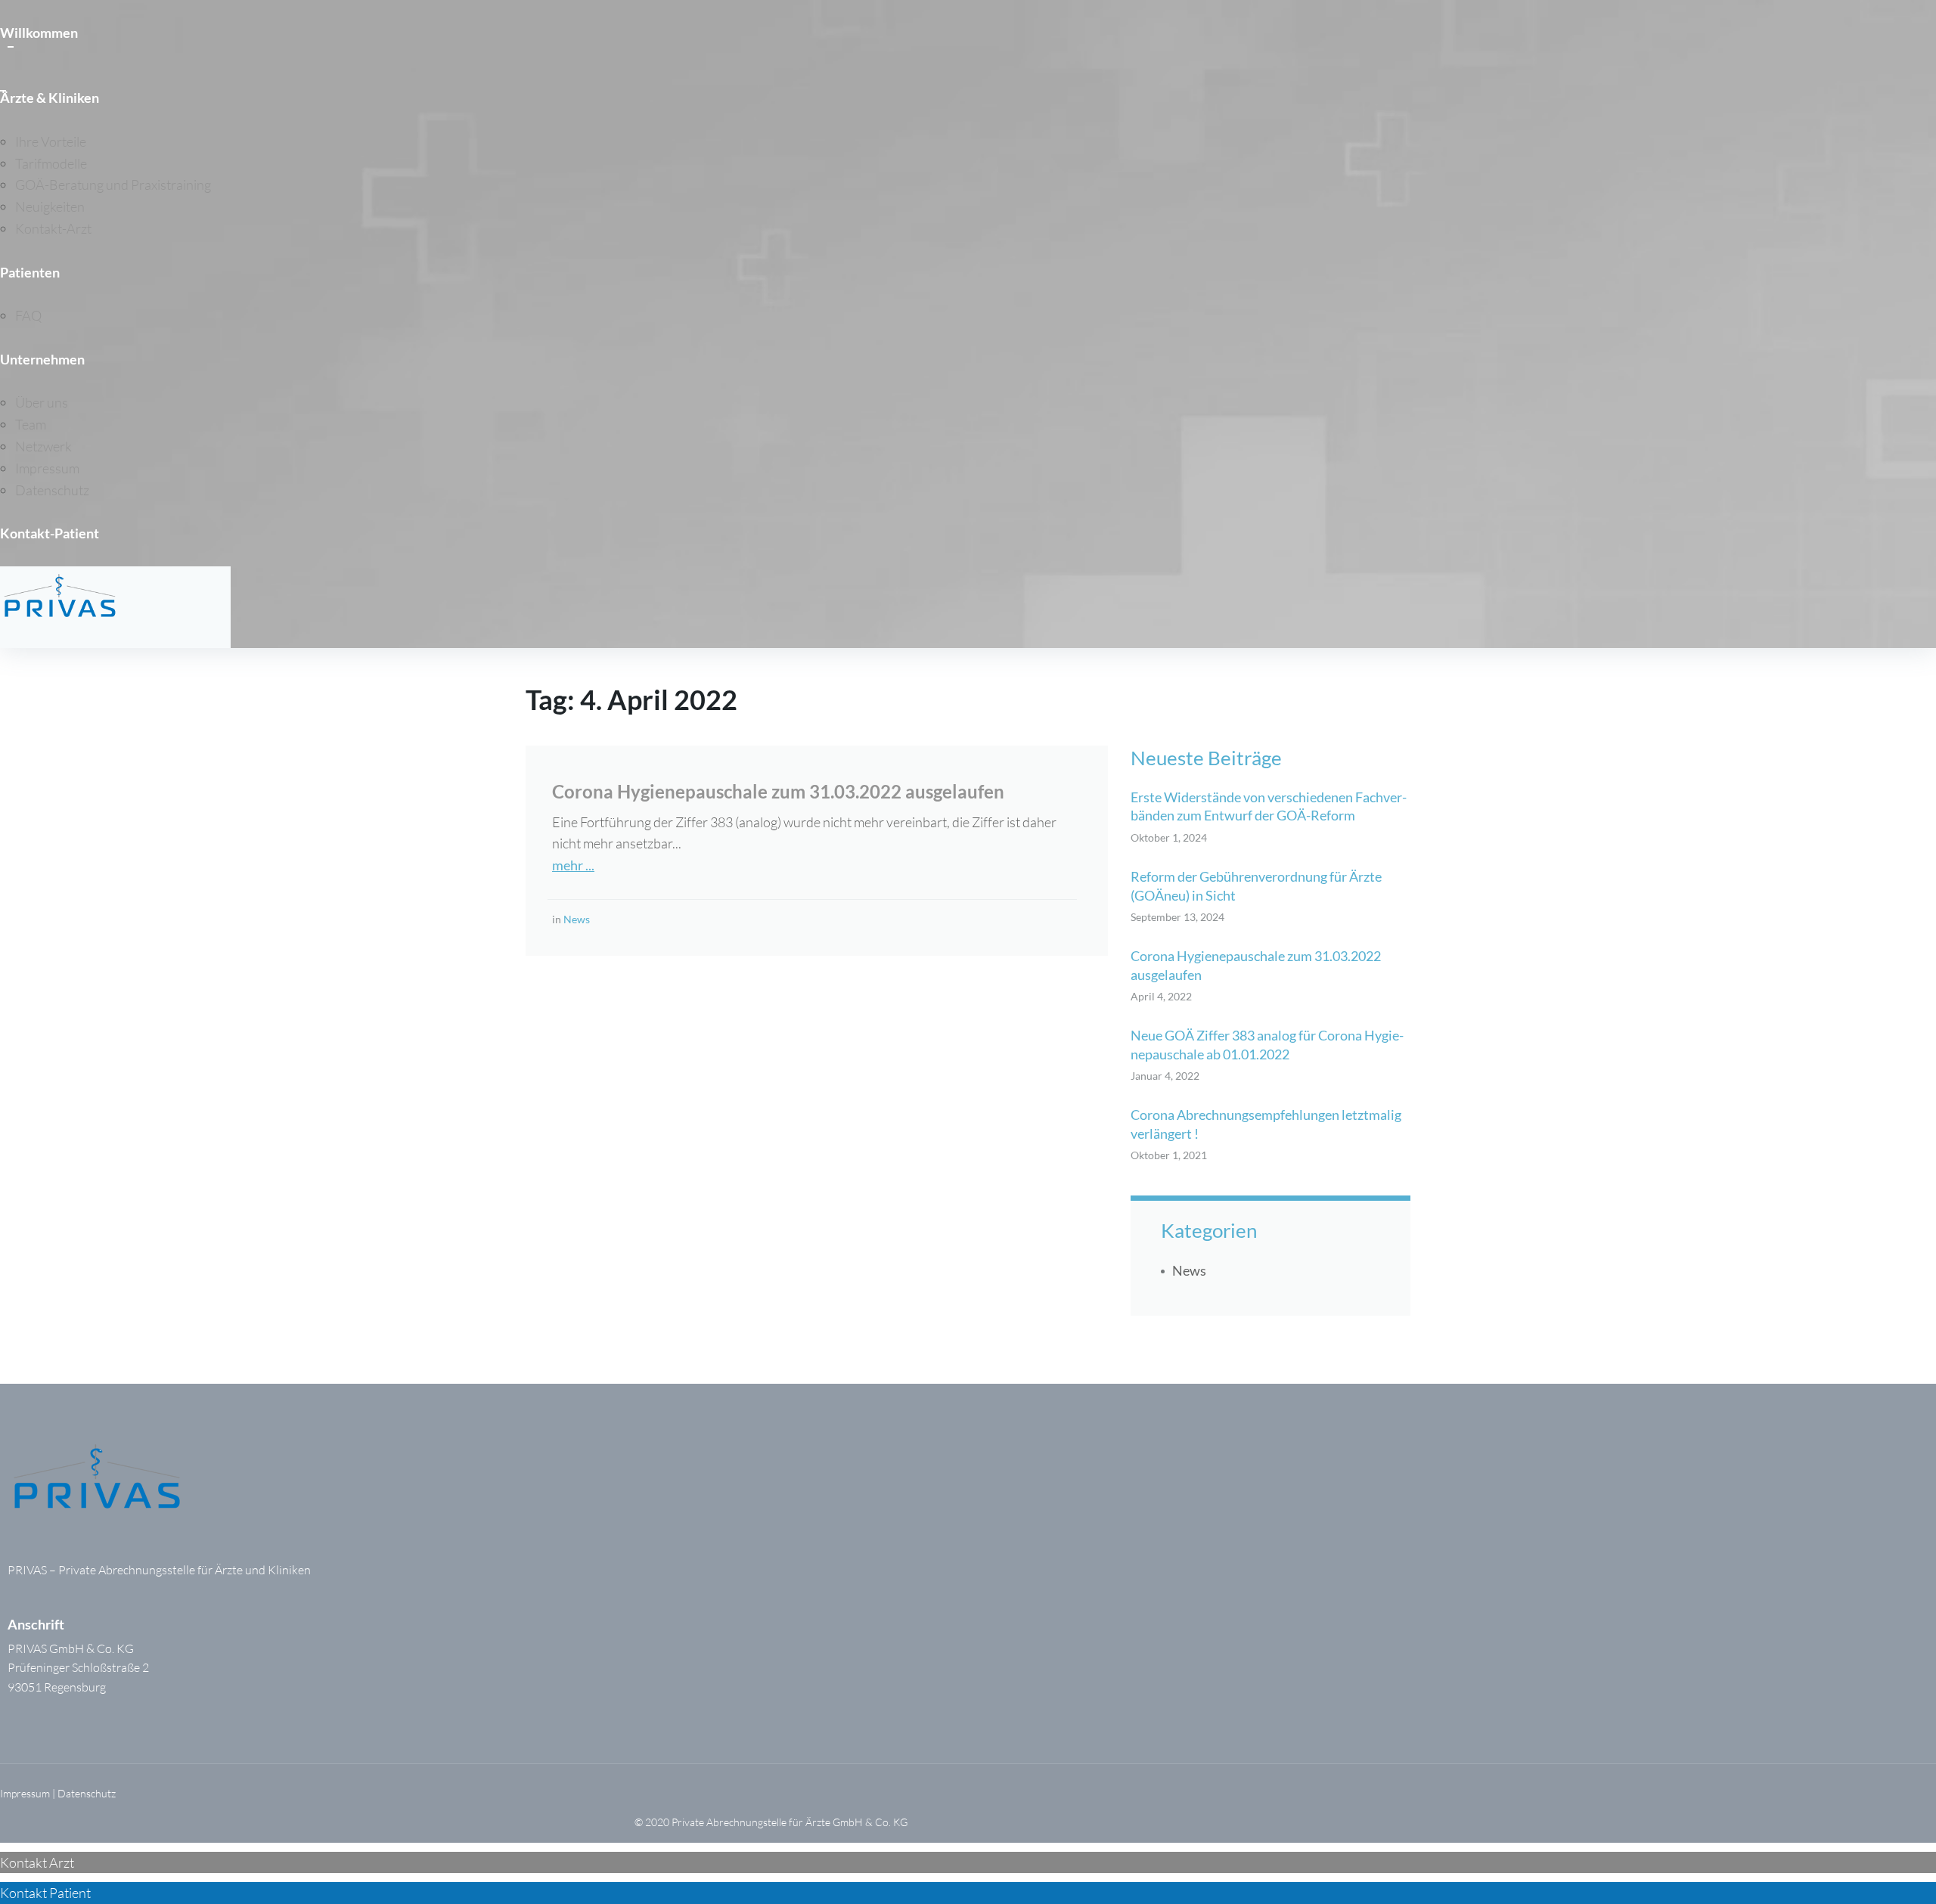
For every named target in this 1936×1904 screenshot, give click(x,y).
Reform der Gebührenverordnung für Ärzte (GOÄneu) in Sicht (1256, 885)
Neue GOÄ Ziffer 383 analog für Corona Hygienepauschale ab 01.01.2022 (1267, 1044)
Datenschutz (87, 1793)
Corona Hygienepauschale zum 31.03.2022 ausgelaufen (778, 791)
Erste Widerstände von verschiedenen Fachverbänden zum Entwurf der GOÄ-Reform (1269, 806)
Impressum (25, 1793)
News (577, 919)
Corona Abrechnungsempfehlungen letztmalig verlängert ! (1266, 1124)
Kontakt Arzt (37, 1862)
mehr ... (573, 865)
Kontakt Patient (45, 1893)
